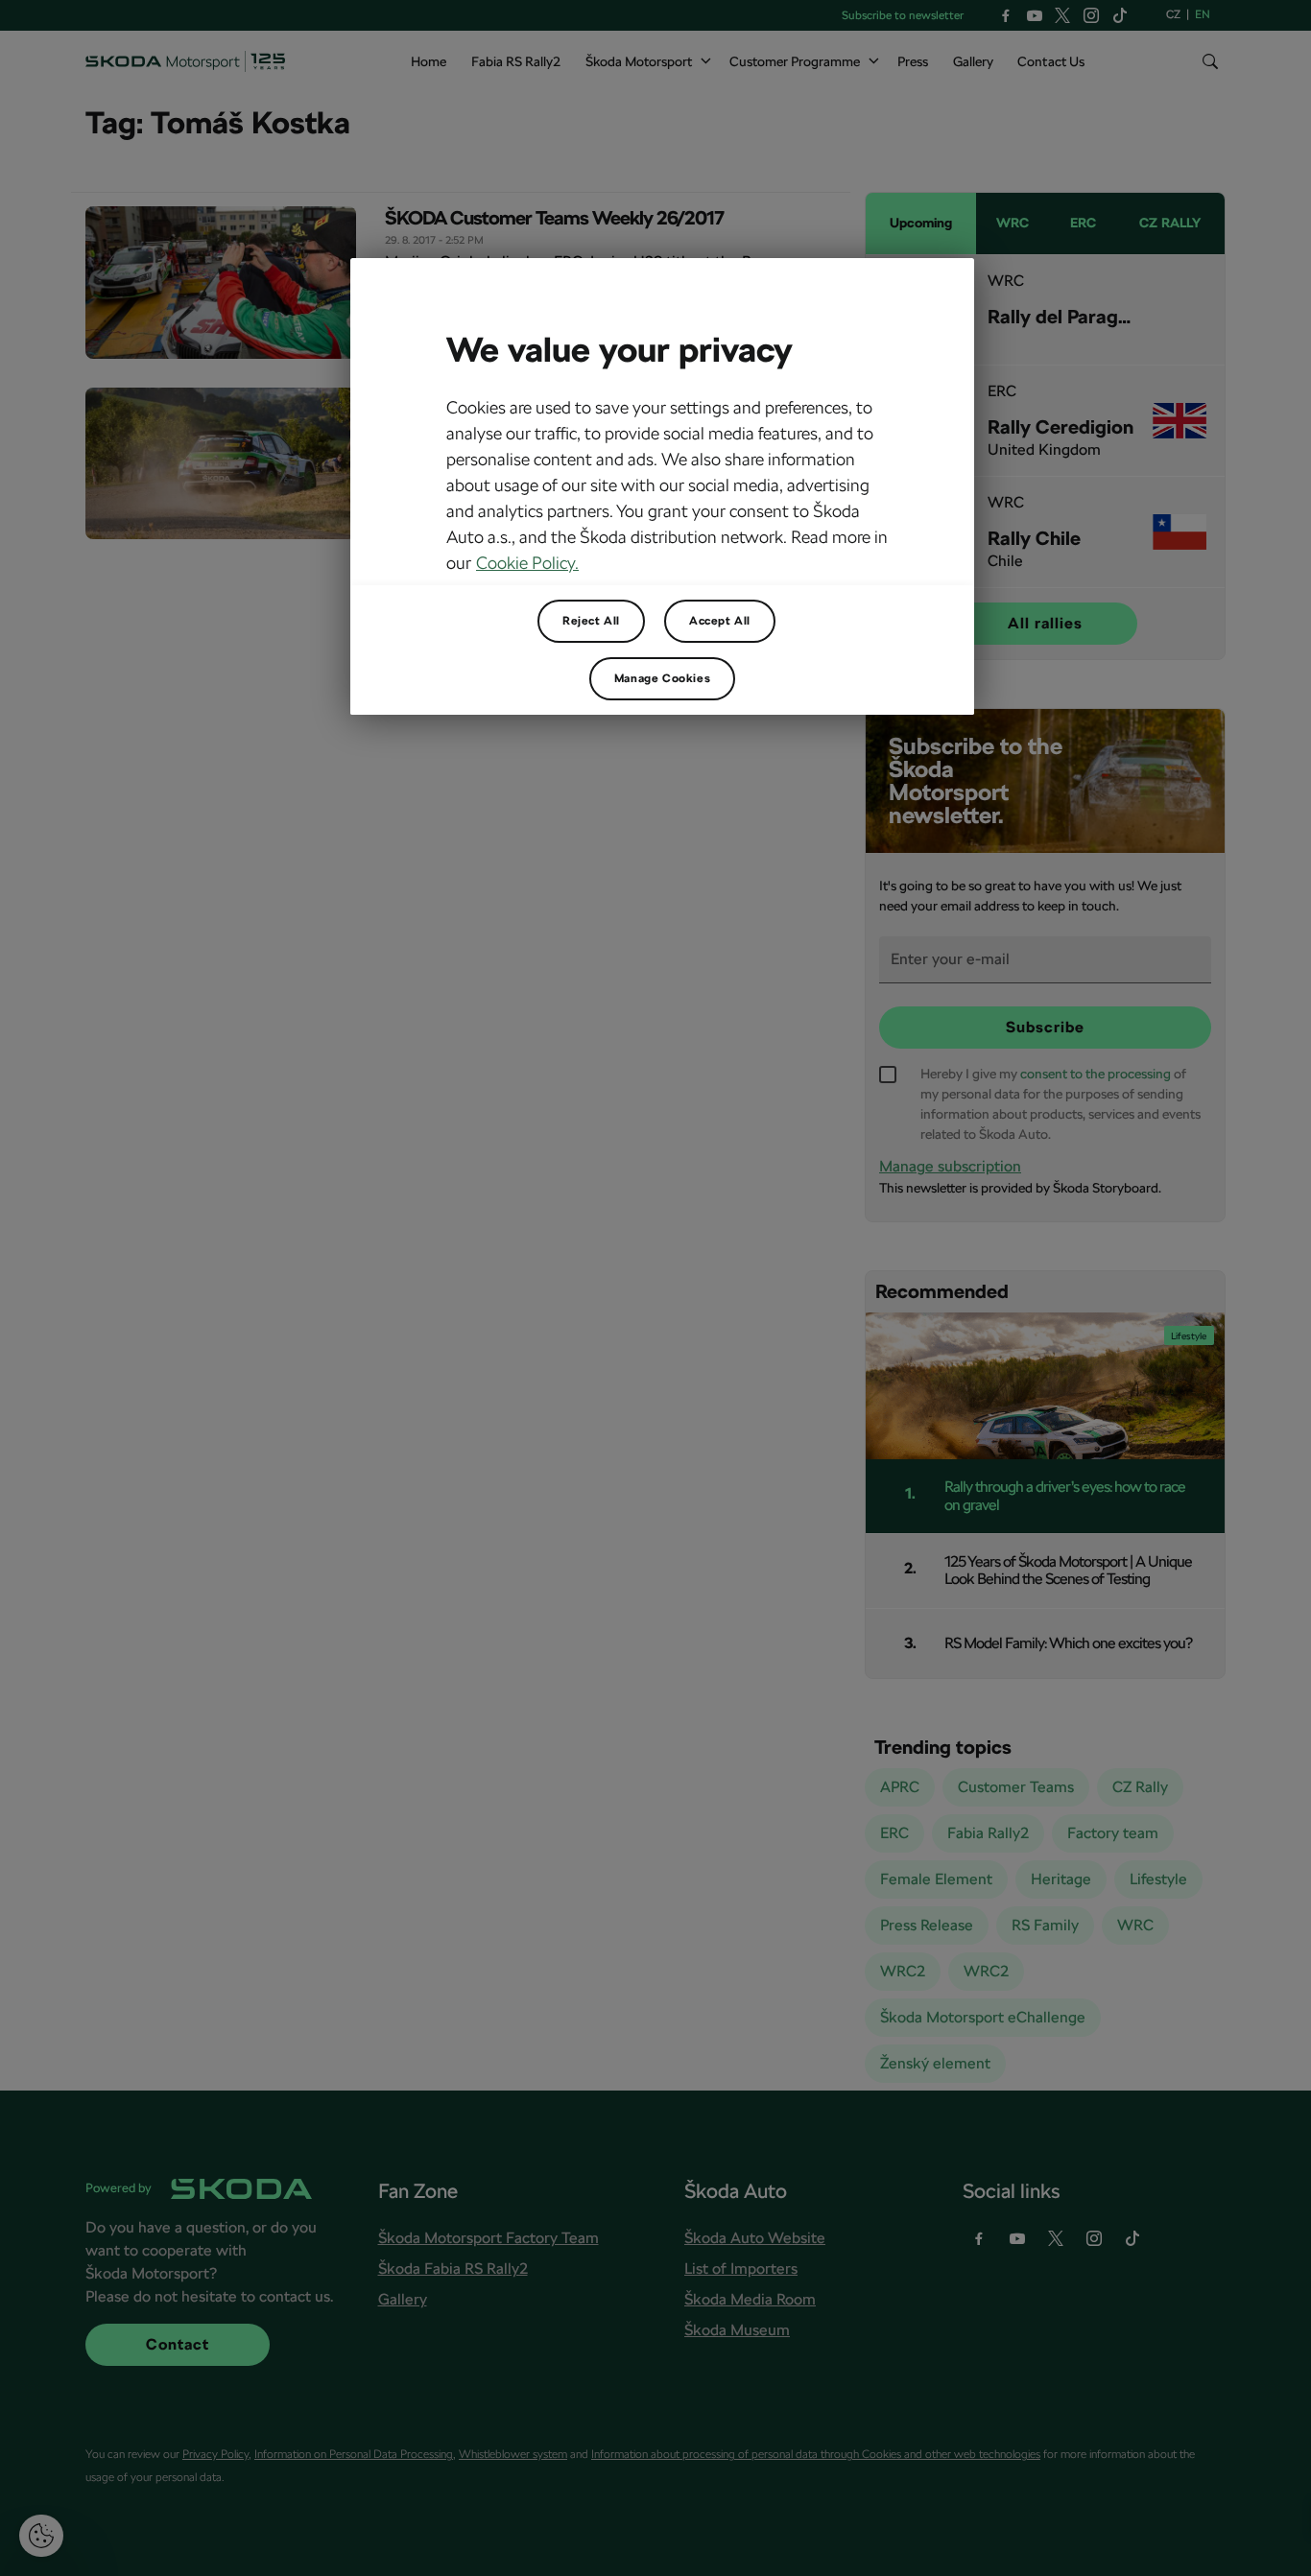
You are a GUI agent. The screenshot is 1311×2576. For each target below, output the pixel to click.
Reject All (591, 621)
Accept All (720, 621)
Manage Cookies (662, 678)
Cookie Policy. (527, 563)
